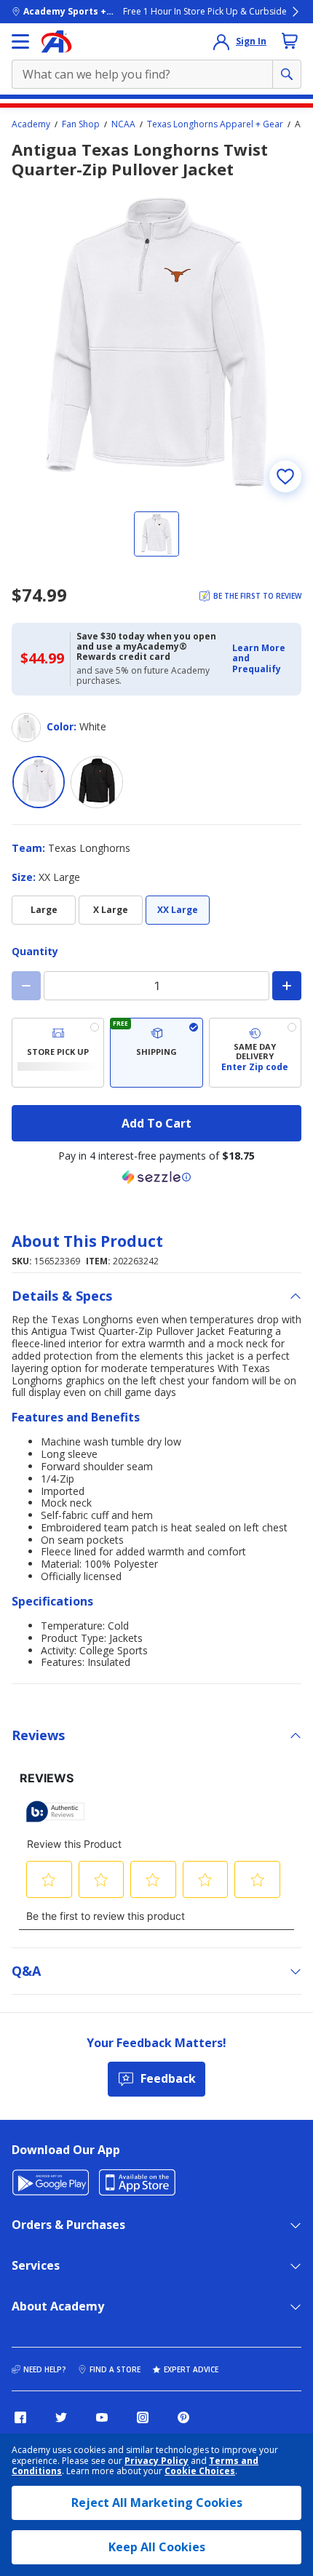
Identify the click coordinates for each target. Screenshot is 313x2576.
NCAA (123, 124)
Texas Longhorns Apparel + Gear (215, 124)
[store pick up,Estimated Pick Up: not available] (58, 1053)
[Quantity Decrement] (26, 986)
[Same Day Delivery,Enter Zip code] (255, 1053)
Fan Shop (81, 124)
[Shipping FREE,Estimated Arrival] (156, 1053)
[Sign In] (221, 41)
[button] (262, 659)
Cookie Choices (200, 2471)
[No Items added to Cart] (290, 41)
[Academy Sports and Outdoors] (56, 41)
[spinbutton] (156, 986)
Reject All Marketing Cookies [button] (157, 2503)
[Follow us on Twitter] (61, 2417)
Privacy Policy (156, 2461)
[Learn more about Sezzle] (156, 1177)
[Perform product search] (287, 74)
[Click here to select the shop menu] (20, 41)
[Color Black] (97, 782)
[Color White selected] (39, 782)
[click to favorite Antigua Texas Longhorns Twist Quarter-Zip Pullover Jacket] (285, 476)
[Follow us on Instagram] (143, 2417)
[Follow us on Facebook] (20, 2417)
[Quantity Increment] (287, 986)
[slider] (156, 342)
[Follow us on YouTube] (102, 2417)
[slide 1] (156, 534)
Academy (31, 124)
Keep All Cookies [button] (157, 2547)
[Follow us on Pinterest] (183, 2417)
